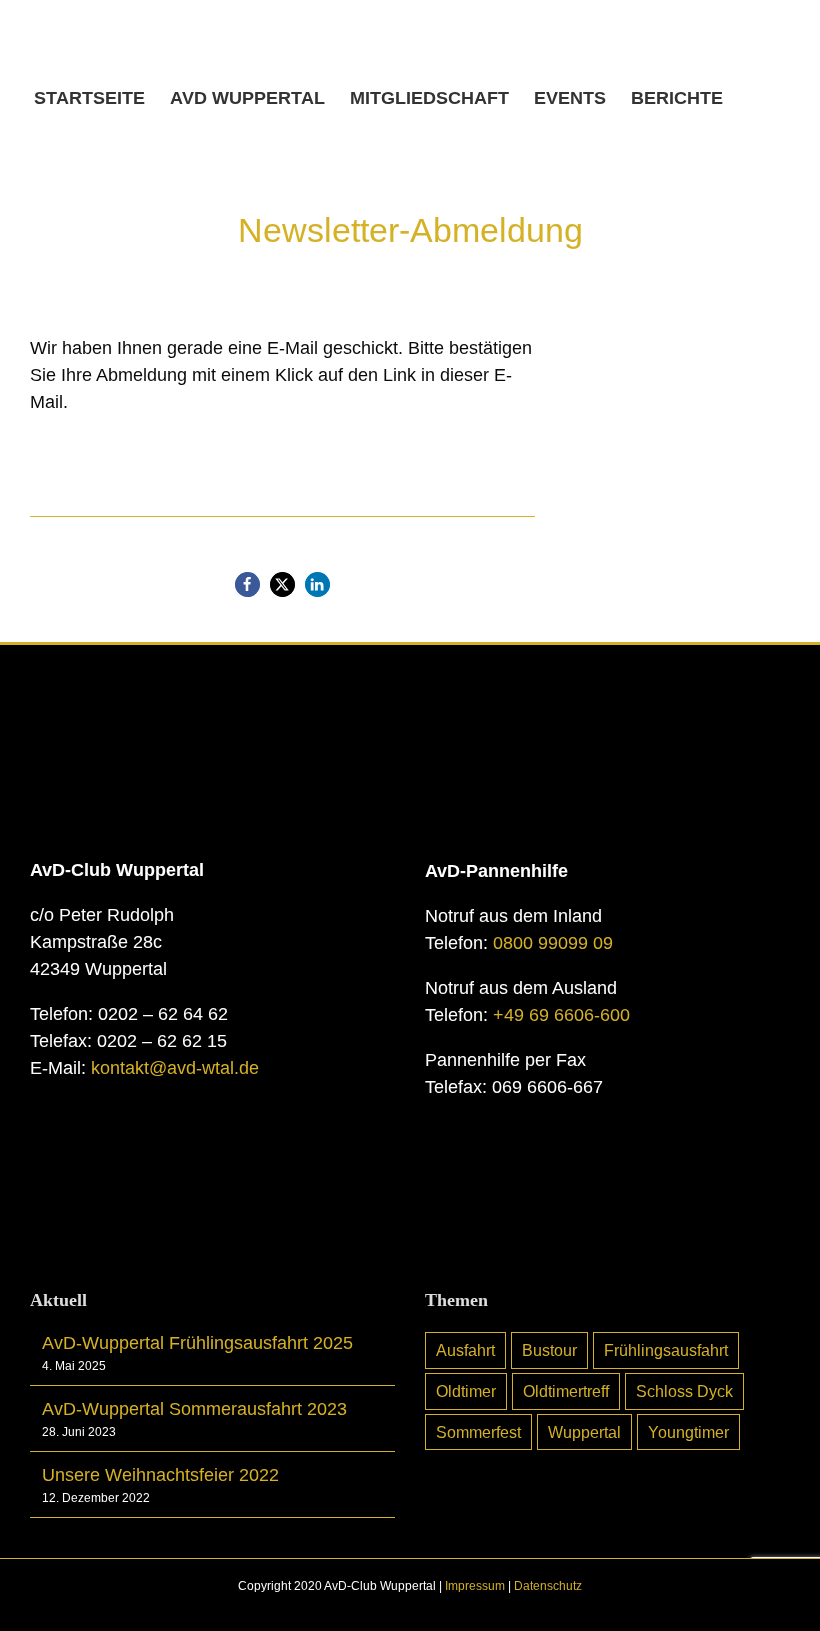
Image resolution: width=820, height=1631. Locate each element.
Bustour (549, 1350)
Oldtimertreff (566, 1391)
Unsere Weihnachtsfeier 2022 (160, 1475)
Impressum (475, 1586)
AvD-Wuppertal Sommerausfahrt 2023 (194, 1409)
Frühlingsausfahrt (666, 1350)
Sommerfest (478, 1432)
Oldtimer (466, 1391)
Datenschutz (548, 1586)
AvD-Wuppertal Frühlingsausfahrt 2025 (197, 1343)
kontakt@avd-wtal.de (175, 1068)
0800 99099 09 (553, 943)
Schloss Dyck (684, 1391)
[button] (755, 98)
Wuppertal (584, 1432)
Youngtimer (688, 1432)
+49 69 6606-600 (561, 1015)
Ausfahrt (465, 1350)
